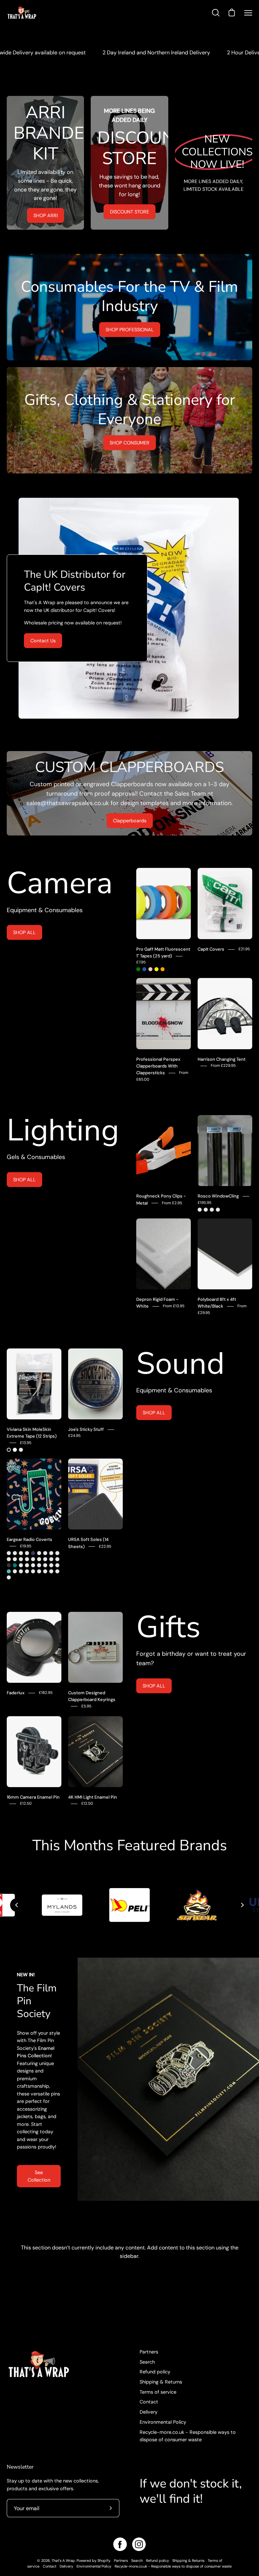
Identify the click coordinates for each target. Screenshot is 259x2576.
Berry (33, 1565)
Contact (149, 2402)
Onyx (9, 1565)
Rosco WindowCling (218, 1196)
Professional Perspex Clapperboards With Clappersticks (158, 1066)
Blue (144, 969)
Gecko (57, 1559)
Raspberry (27, 1565)
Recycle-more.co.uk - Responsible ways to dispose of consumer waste (173, 2566)
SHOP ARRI (46, 215)
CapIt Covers (211, 949)
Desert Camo (39, 1559)
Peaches (51, 1571)
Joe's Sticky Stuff (86, 1429)
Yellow (156, 969)
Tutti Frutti (33, 1571)
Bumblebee (39, 1553)
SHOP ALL (24, 932)
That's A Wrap (63, 2560)
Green (138, 969)
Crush (51, 1553)
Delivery (149, 2412)
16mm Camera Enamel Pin (33, 1797)
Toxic (15, 1571)
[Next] (242, 1905)
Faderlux (16, 1693)
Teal (15, 1565)
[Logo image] (129, 1905)
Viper (21, 1565)
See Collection (39, 2176)
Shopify (104, 2560)
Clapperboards (130, 821)
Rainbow (51, 1565)
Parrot (21, 1559)
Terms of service (158, 2392)
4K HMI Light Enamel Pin (93, 1797)
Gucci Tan (45, 1559)
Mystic (15, 1559)
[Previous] (17, 1905)
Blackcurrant (21, 1571)
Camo (15, 1553)
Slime (27, 1553)
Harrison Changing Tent (222, 1059)
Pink (150, 969)
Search (147, 2362)
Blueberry (45, 1571)
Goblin (9, 1577)
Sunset (9, 1559)
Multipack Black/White (21, 1450)
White (15, 1450)
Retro (21, 1553)
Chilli (39, 1565)
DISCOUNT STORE (129, 212)
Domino (39, 1571)
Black (9, 1450)
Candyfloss (57, 1565)
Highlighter (57, 1571)
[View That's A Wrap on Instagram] (139, 2544)
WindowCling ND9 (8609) (212, 1210)
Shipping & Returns (161, 2382)
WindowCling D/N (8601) (218, 1210)
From (223, 1066)
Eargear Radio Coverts (30, 1539)
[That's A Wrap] (49, 13)
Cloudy (45, 1553)
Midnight (33, 1553)
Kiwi (27, 1559)
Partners (149, 2352)
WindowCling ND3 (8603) (200, 1210)
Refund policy (155, 2372)
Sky (9, 1571)
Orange (163, 969)
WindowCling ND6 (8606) (206, 1210)
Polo (33, 1559)
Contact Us (43, 641)
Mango (45, 1565)
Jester (9, 1553)
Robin (57, 1553)
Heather (51, 1559)
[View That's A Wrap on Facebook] (120, 2544)
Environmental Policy (163, 2422)
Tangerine (27, 1571)
